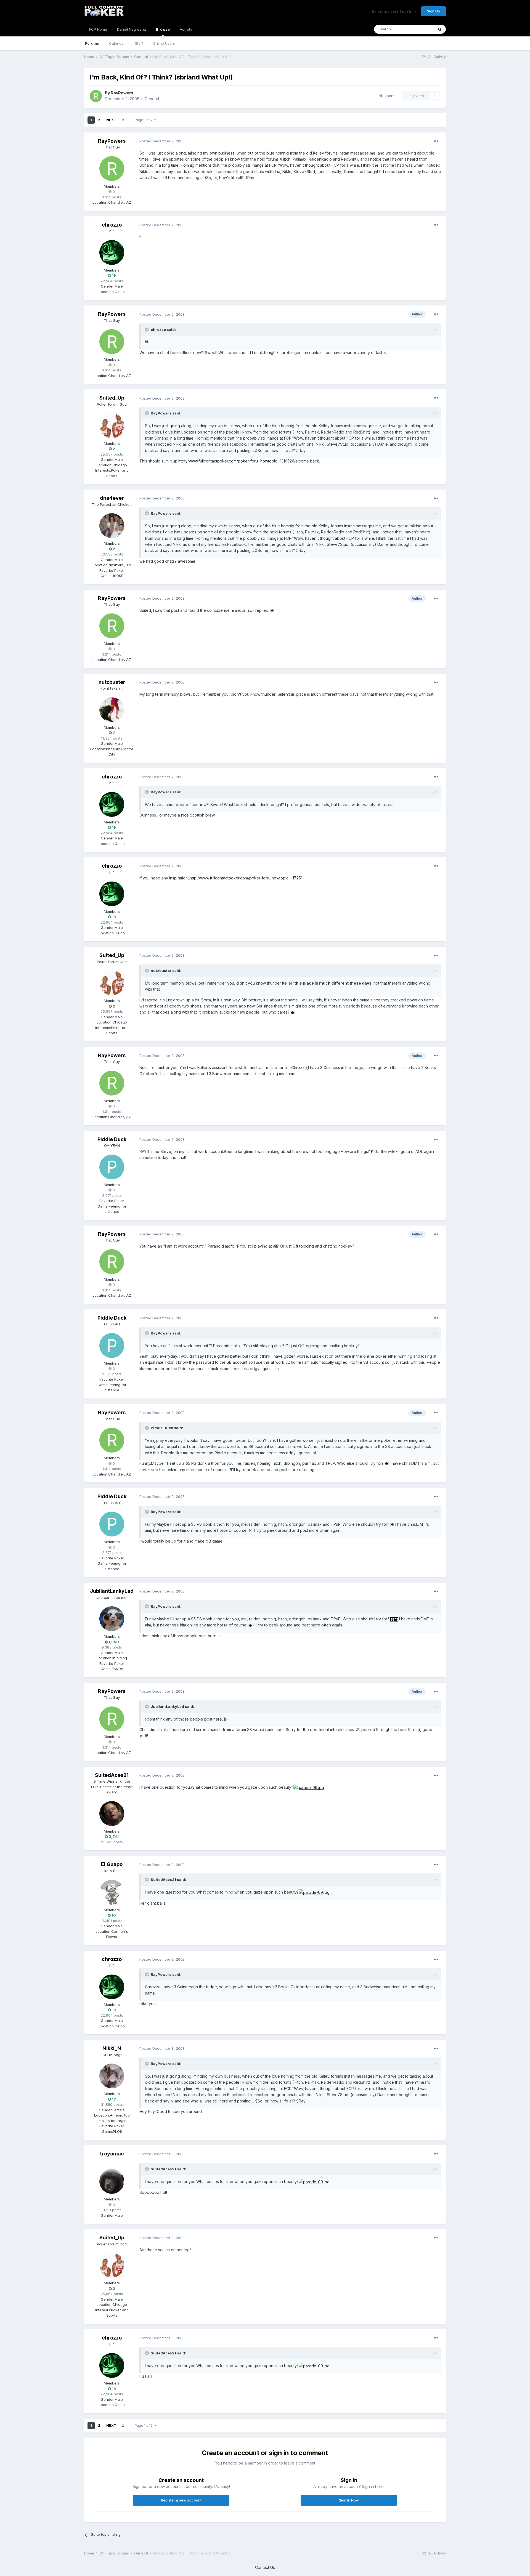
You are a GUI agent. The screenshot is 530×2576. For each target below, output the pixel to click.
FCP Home (98, 29)
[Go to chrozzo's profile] (112, 252)
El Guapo (112, 1864)
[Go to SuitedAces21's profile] (112, 1814)
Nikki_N (112, 2048)
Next (111, 120)
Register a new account (181, 2500)
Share (389, 96)
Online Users (164, 43)
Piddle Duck (112, 1139)
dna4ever (112, 498)
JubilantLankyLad (112, 1591)
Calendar (117, 43)
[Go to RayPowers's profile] (96, 96)
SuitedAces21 (112, 1775)
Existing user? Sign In (393, 11)
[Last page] (123, 120)
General (152, 99)
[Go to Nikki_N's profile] (112, 2076)
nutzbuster (112, 682)
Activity (186, 29)
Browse (163, 29)
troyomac (112, 2154)
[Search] (440, 29)
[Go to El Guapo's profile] (112, 1892)
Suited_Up (112, 398)
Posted (162, 141)
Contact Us (265, 2567)
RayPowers (122, 93)
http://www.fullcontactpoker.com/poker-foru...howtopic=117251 (246, 878)
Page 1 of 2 (145, 120)
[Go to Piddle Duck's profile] (112, 1167)
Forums (92, 43)
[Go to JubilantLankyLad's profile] (112, 1619)
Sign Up (434, 11)
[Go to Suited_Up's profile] (112, 426)
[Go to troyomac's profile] (112, 2181)
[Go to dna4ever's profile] (112, 526)
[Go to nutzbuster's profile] (112, 710)
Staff (139, 43)
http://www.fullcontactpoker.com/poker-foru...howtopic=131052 (235, 461)
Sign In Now (349, 2500)
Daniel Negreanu (132, 29)
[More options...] (436, 141)
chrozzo (112, 225)
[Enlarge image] (272, 610)
